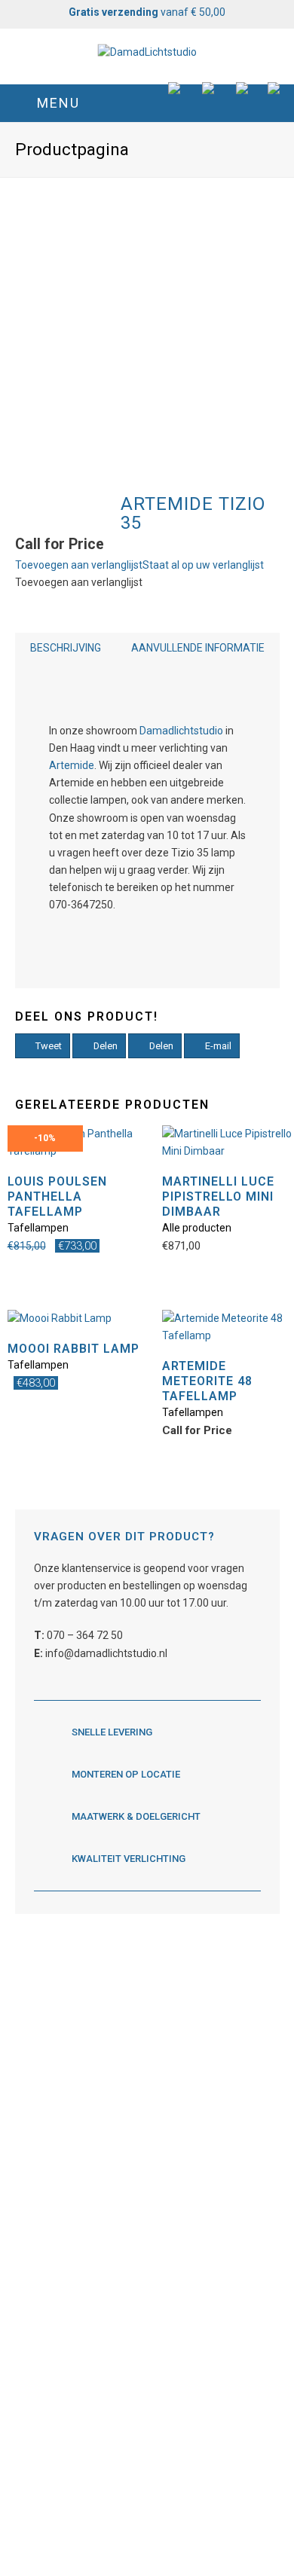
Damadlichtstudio (181, 731)
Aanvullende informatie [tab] (198, 648)
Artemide (72, 765)
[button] (147, 103)
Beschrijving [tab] (66, 648)
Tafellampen (38, 1228)
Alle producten (197, 1228)
